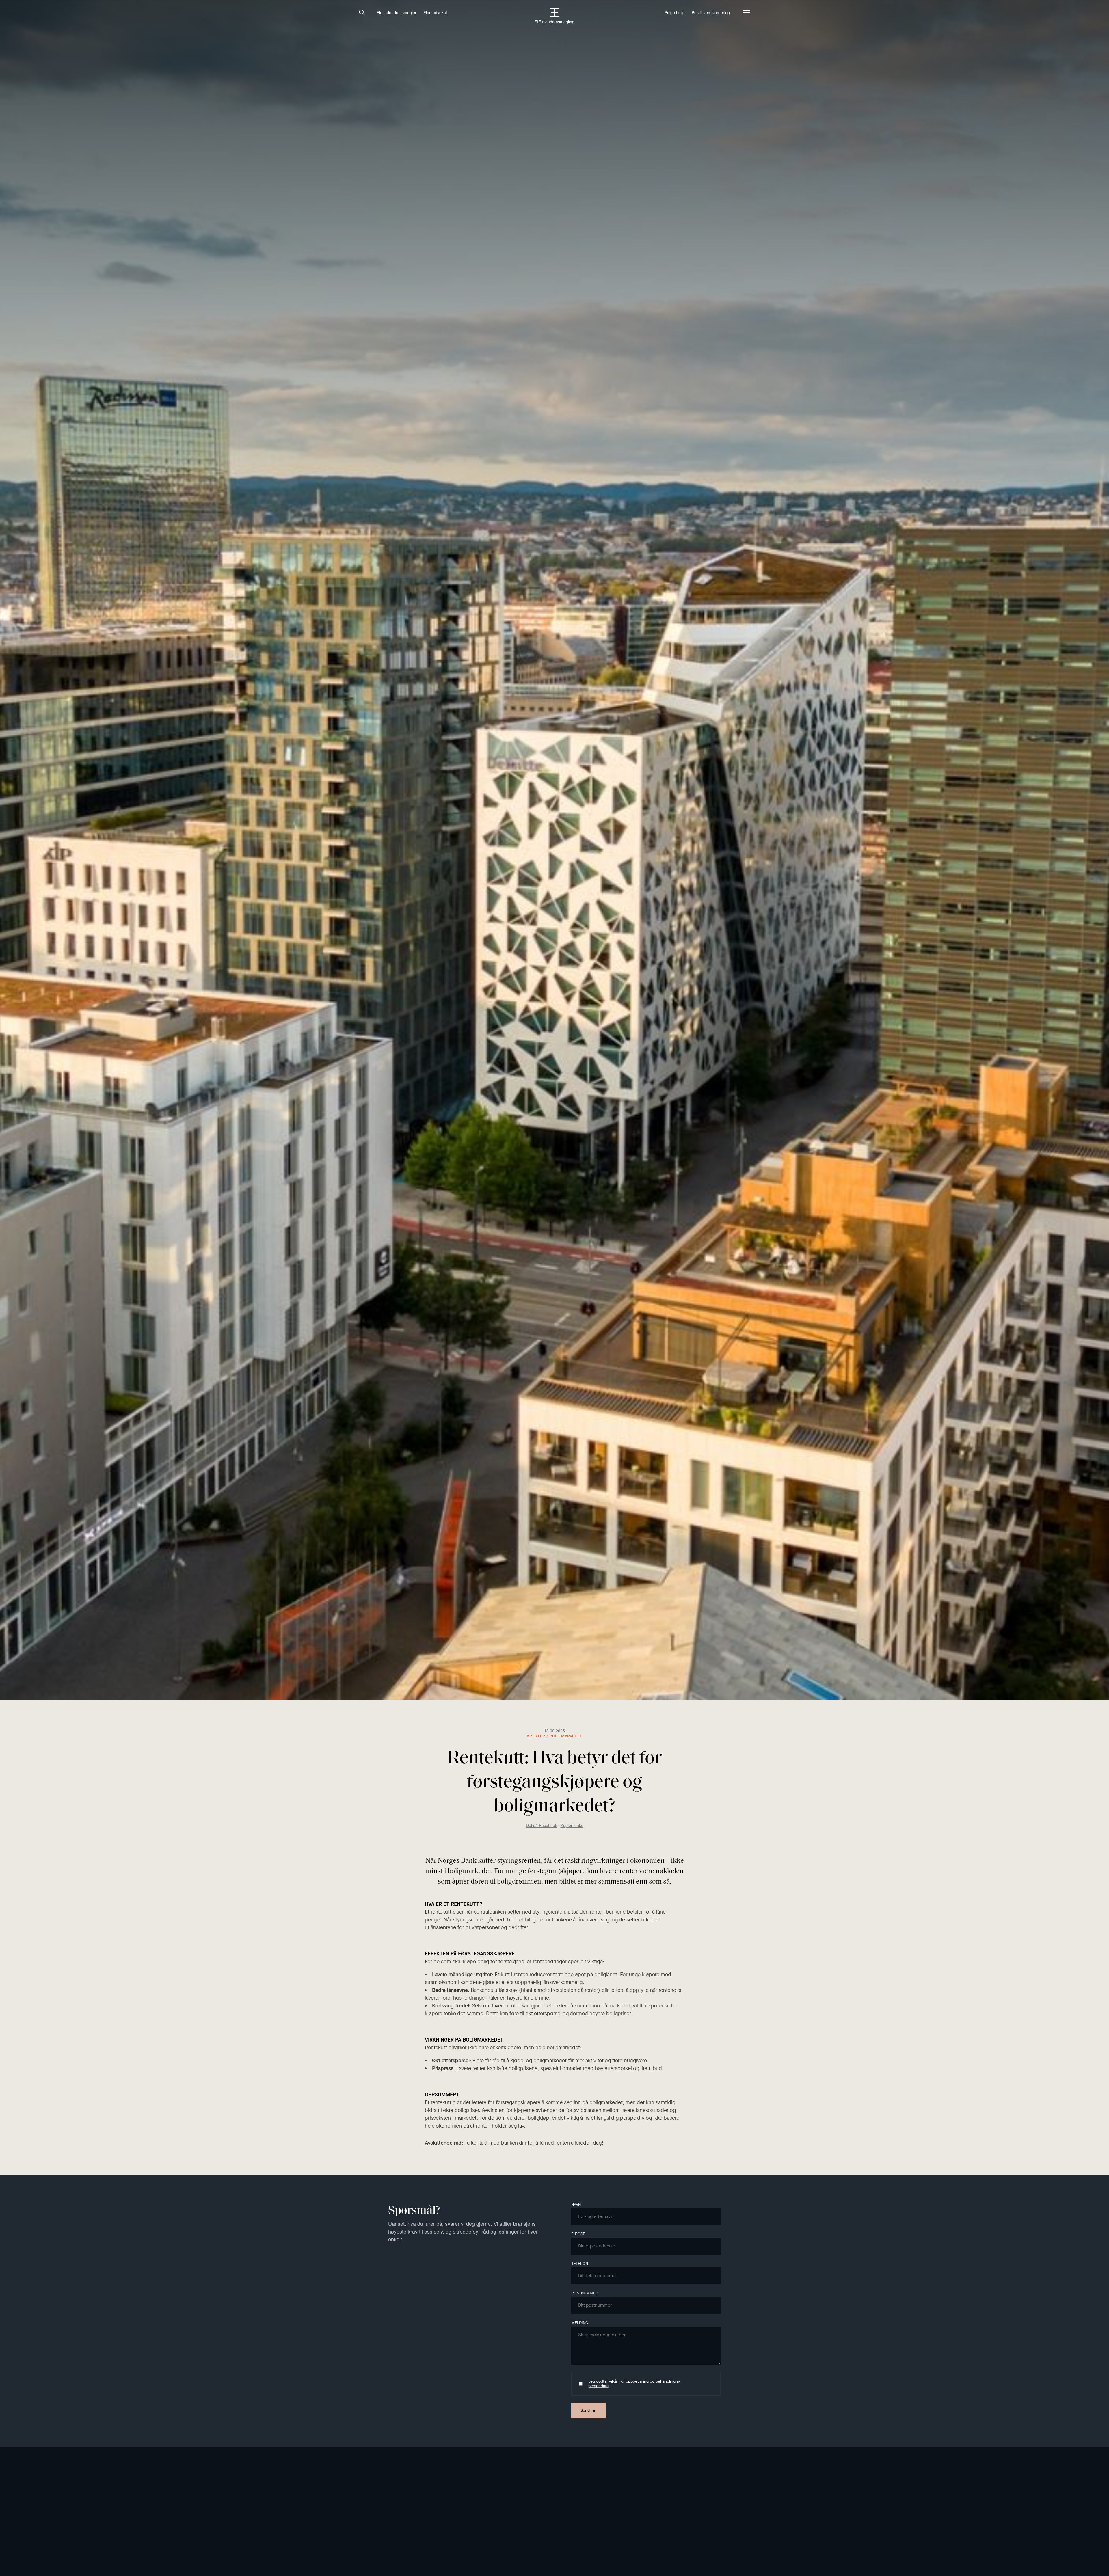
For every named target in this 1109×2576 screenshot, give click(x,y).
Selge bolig (675, 13)
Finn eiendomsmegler (397, 13)
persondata (598, 2386)
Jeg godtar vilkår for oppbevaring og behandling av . (635, 2384)
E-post (578, 2234)
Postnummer (585, 2293)
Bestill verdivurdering (711, 13)
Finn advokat (435, 13)
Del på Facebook (542, 1825)
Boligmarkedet (566, 1736)
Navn (576, 2205)
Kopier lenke (572, 1825)
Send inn (588, 2410)
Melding (580, 2323)
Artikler (536, 1736)
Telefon (580, 2264)
